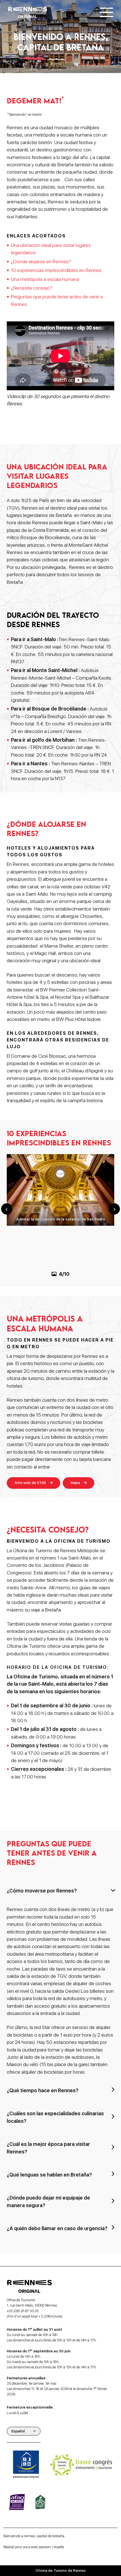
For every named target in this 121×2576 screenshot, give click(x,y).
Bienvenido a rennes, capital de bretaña (34, 2536)
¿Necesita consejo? (32, 288)
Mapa (75, 1483)
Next (114, 1209)
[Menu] (107, 12)
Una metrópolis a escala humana (45, 279)
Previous (7, 1209)
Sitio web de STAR (30, 1483)
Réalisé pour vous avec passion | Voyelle (34, 2547)
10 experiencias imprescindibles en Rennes (56, 270)
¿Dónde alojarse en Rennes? (41, 261)
